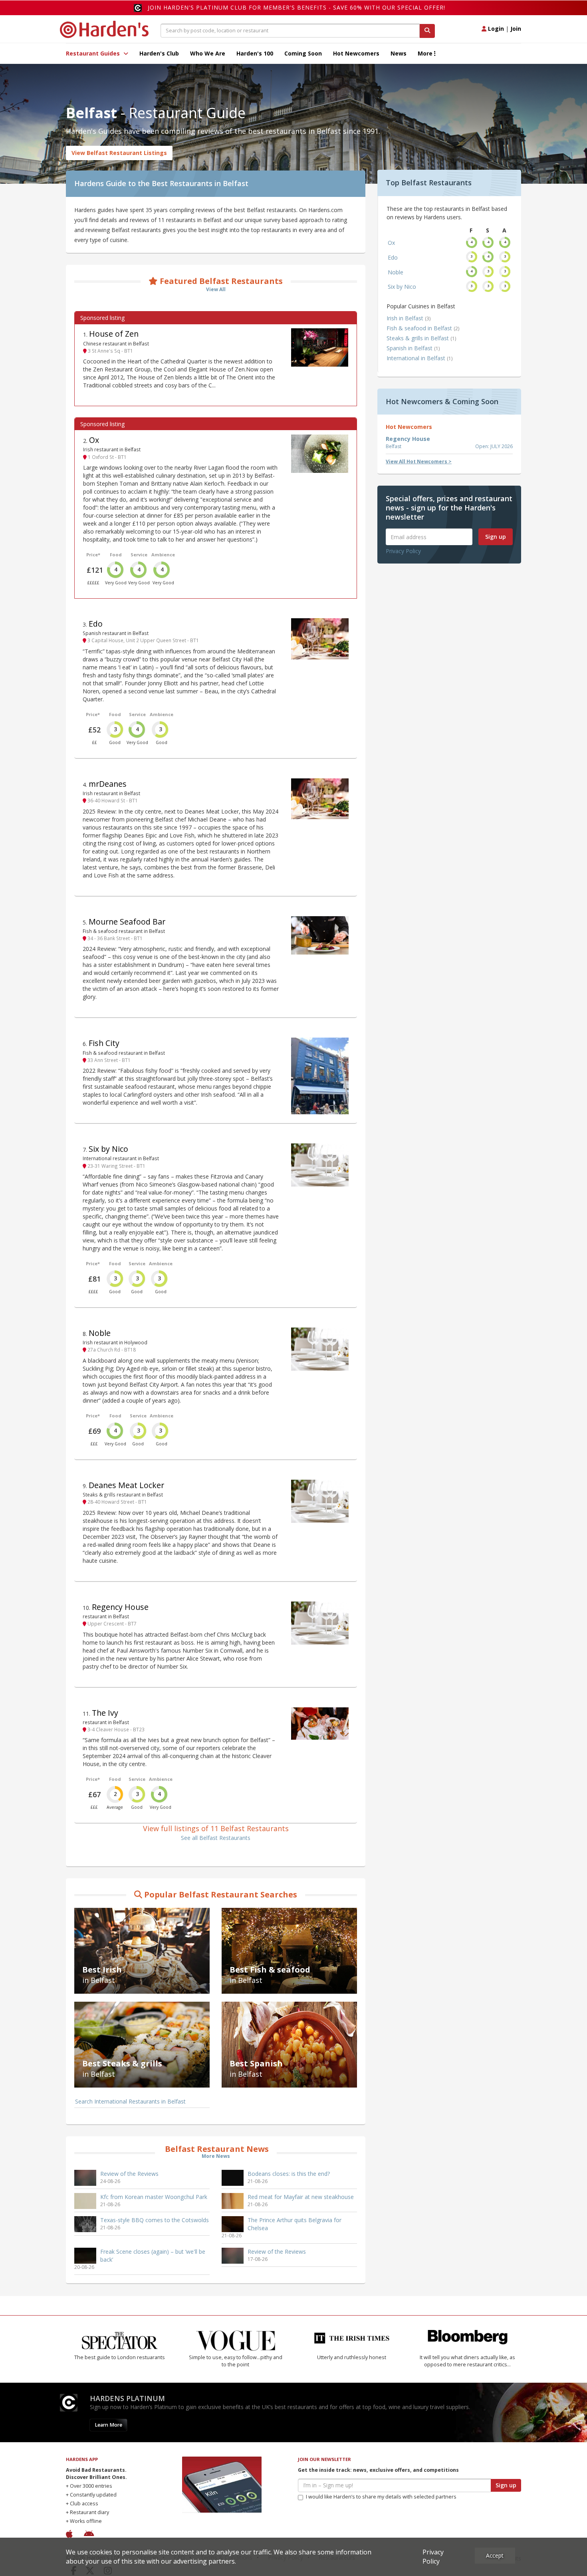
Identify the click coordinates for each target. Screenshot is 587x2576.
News (399, 53)
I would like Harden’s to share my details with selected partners (381, 2497)
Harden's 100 (255, 53)
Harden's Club (159, 53)
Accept (495, 2555)
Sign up (496, 537)
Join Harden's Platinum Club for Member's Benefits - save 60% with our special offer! (296, 7)
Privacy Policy (403, 551)
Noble (100, 1333)
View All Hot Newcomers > (419, 461)
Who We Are (208, 53)
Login (495, 29)
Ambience (163, 555)
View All (216, 289)
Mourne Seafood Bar (127, 922)
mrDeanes (108, 784)
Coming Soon (303, 53)
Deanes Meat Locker (126, 1485)
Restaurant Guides (94, 53)
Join (516, 29)
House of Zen (114, 334)
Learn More (108, 2425)
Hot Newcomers (356, 53)
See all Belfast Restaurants (216, 1838)
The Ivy (105, 1713)
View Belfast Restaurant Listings (119, 153)
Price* (93, 555)
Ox (94, 440)
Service (139, 555)
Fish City (104, 1043)
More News (216, 2156)
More (426, 53)
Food (116, 555)
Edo (96, 624)
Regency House (120, 1607)
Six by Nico (108, 1149)
